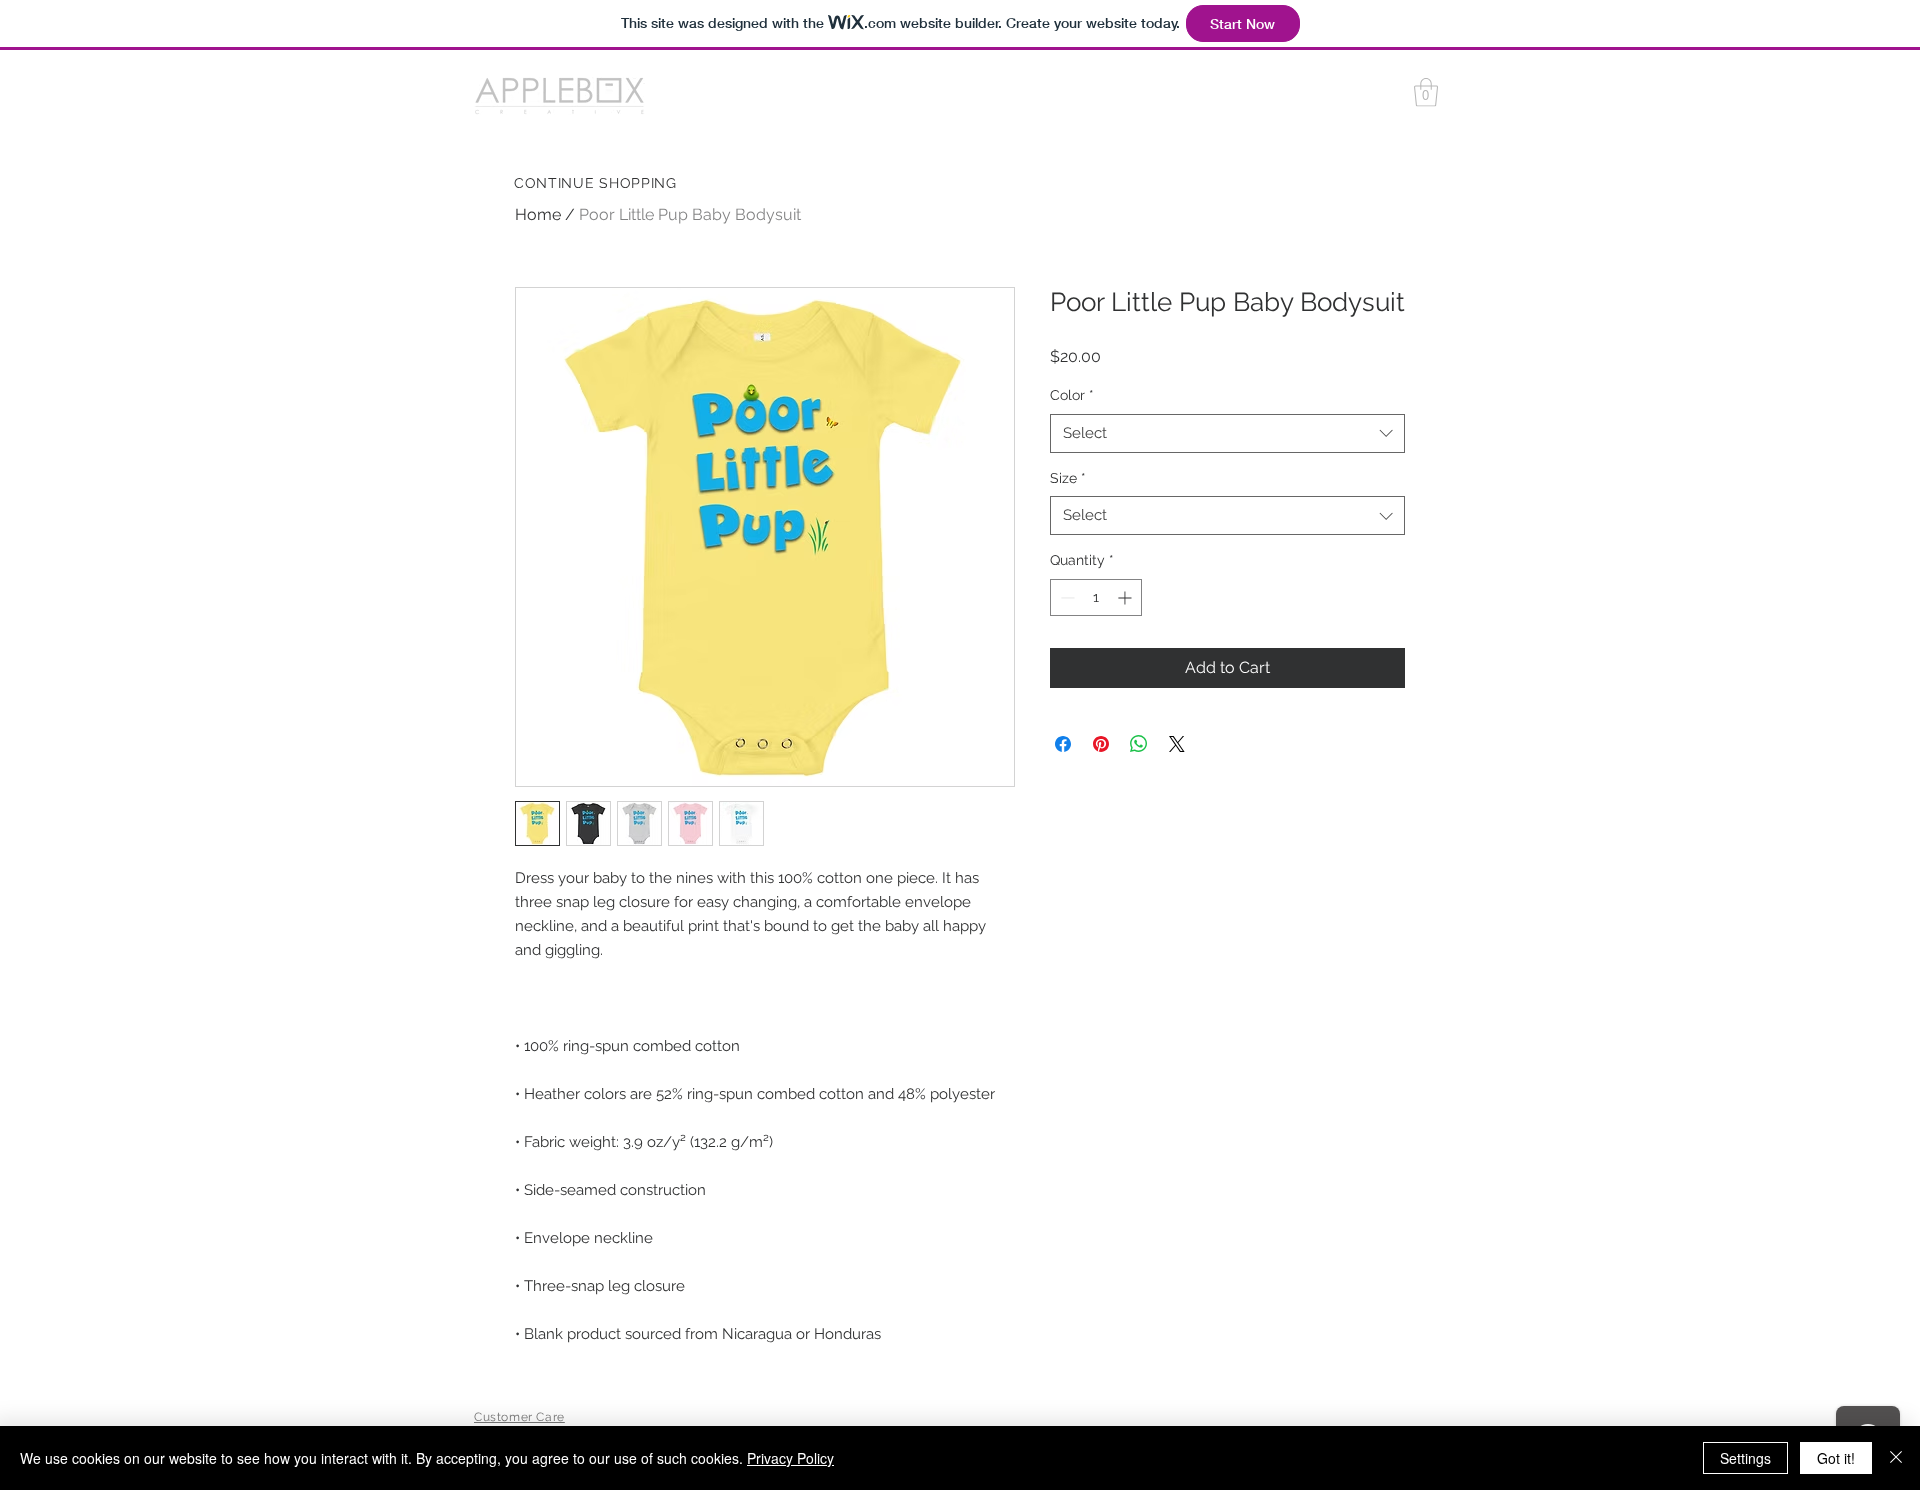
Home (538, 214)
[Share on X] (1177, 744)
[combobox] (1227, 433)
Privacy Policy (790, 1458)
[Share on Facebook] (1063, 744)
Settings (1745, 1458)
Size (1068, 478)
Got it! (1836, 1458)
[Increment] (1126, 597)
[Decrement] (1065, 597)
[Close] (1896, 1458)
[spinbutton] (1096, 597)
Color (1072, 395)
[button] (1426, 92)
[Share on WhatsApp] (1139, 744)
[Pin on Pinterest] (1101, 744)
